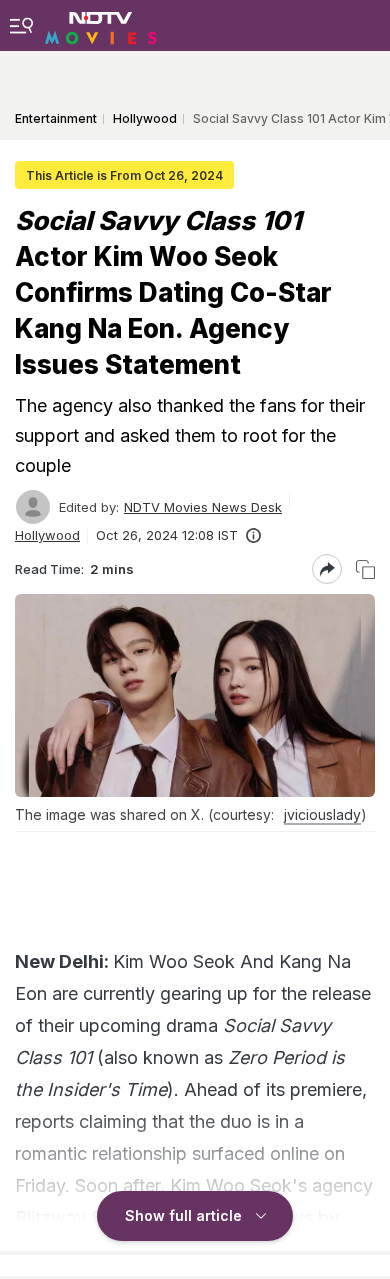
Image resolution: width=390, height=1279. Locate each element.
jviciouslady (322, 814)
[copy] (365, 569)
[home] (101, 25)
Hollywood (47, 535)
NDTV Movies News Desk (203, 507)
